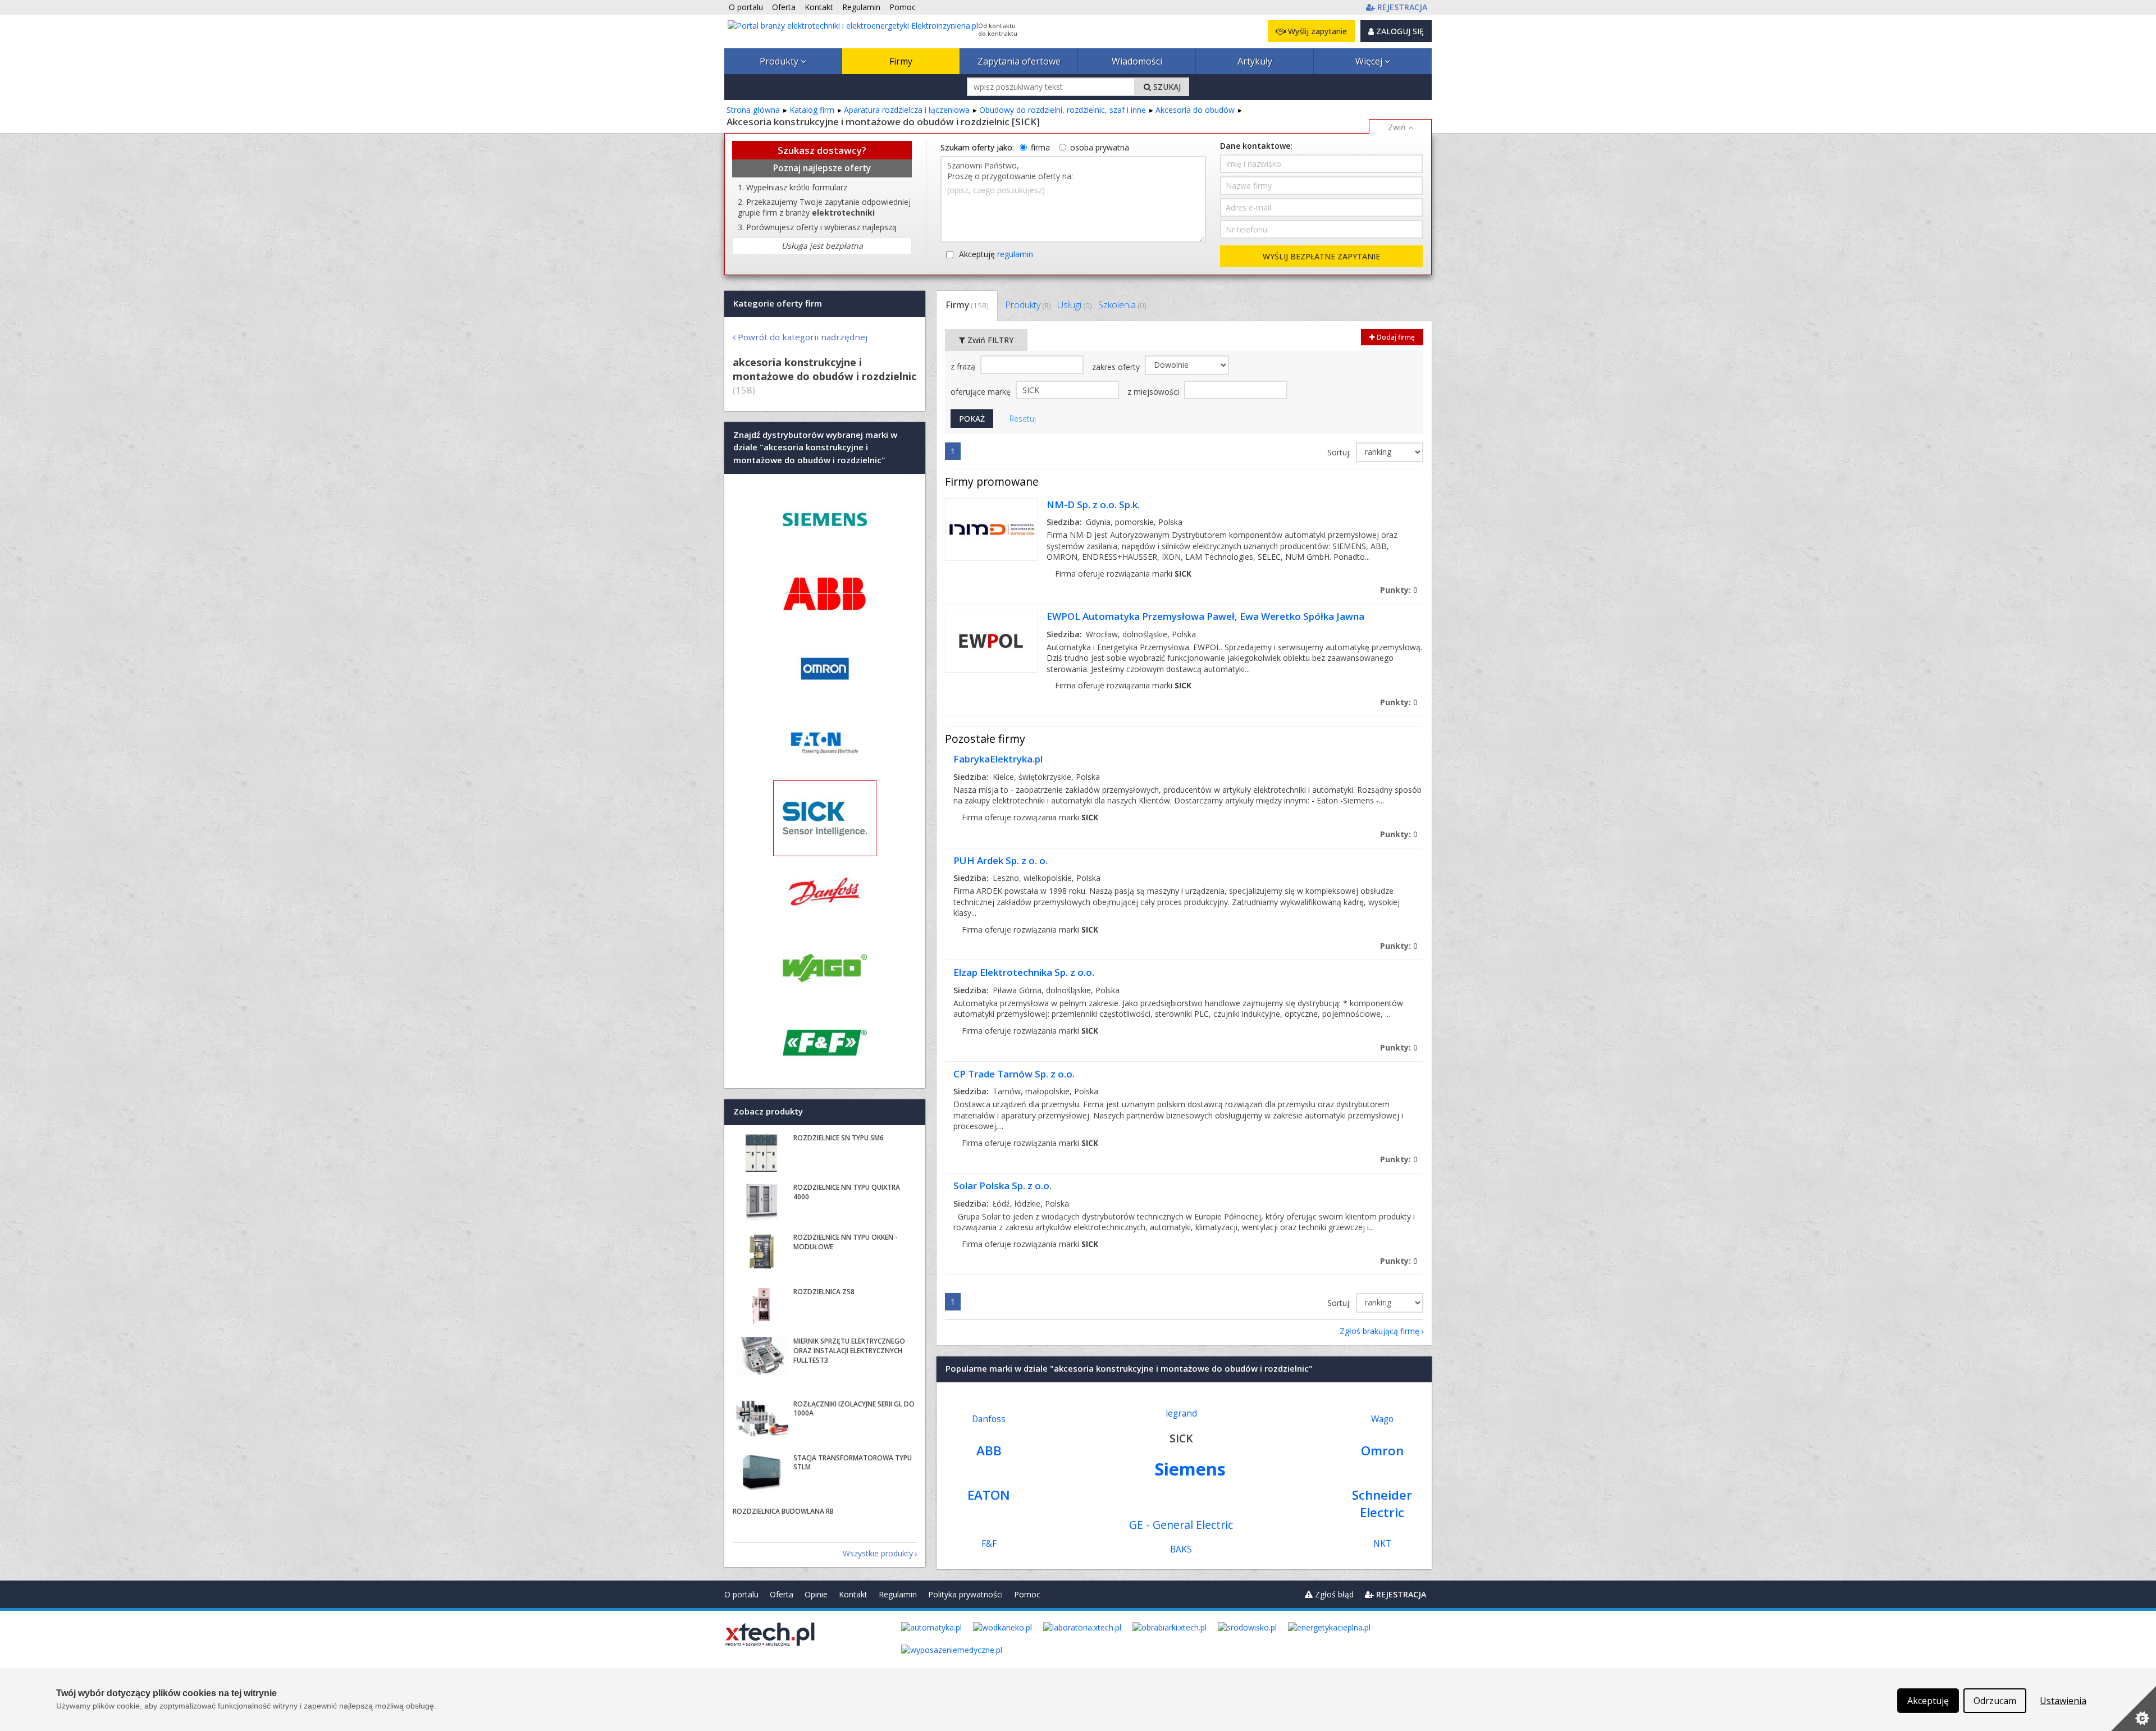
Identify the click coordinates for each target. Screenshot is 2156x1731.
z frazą (964, 366)
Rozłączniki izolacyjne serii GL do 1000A (854, 1409)
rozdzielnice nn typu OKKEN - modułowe (846, 1242)
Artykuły (1255, 61)
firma (1040, 147)
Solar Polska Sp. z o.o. (1002, 1186)
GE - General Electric (1181, 1525)
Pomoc (1027, 1594)
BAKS (1181, 1549)
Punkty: (1399, 590)
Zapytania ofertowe (1019, 61)
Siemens (1190, 1469)
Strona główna (753, 110)
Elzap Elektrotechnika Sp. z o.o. (1024, 972)
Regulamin (898, 1594)
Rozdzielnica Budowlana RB (783, 1511)
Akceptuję (996, 254)
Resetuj (1023, 419)
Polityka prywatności (965, 1594)
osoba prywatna (1100, 147)
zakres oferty (1117, 367)
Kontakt (853, 1594)
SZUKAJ (1166, 87)
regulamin (1015, 254)
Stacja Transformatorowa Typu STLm (853, 1463)
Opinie (816, 1594)
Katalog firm (812, 110)
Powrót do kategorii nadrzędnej (803, 337)
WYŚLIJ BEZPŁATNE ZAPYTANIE (1321, 256)
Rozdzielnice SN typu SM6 (839, 1138)
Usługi (1074, 305)
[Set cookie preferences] (2134, 1709)
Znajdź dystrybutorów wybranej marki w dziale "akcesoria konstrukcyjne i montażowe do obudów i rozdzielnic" (815, 447)
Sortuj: (1340, 452)
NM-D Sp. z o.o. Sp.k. (1093, 504)
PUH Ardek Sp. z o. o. (1001, 860)
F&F (989, 1544)
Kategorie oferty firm (778, 303)
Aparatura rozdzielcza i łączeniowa (907, 110)
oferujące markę (982, 392)
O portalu (741, 1594)
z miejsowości (1154, 392)
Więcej (1370, 61)
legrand (1181, 1413)
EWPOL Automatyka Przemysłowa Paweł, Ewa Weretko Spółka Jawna (1205, 616)
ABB (989, 1451)
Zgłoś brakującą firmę (1380, 1331)
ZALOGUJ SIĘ (1399, 31)
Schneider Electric (1382, 1504)
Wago (1382, 1419)
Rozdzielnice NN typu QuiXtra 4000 (847, 1192)
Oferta (782, 1594)
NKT (1382, 1544)
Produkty (780, 61)
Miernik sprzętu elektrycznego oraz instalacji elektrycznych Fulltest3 (849, 1351)
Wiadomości (1137, 61)
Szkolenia (1122, 305)
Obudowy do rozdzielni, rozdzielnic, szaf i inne (1063, 110)
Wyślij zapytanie (1316, 31)
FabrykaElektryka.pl (998, 759)
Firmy (901, 61)
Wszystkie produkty (878, 1553)
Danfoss (989, 1419)
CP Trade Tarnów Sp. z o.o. (1014, 1074)
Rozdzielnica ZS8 (824, 1292)
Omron (1382, 1451)
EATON (989, 1495)
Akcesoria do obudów (1195, 110)
